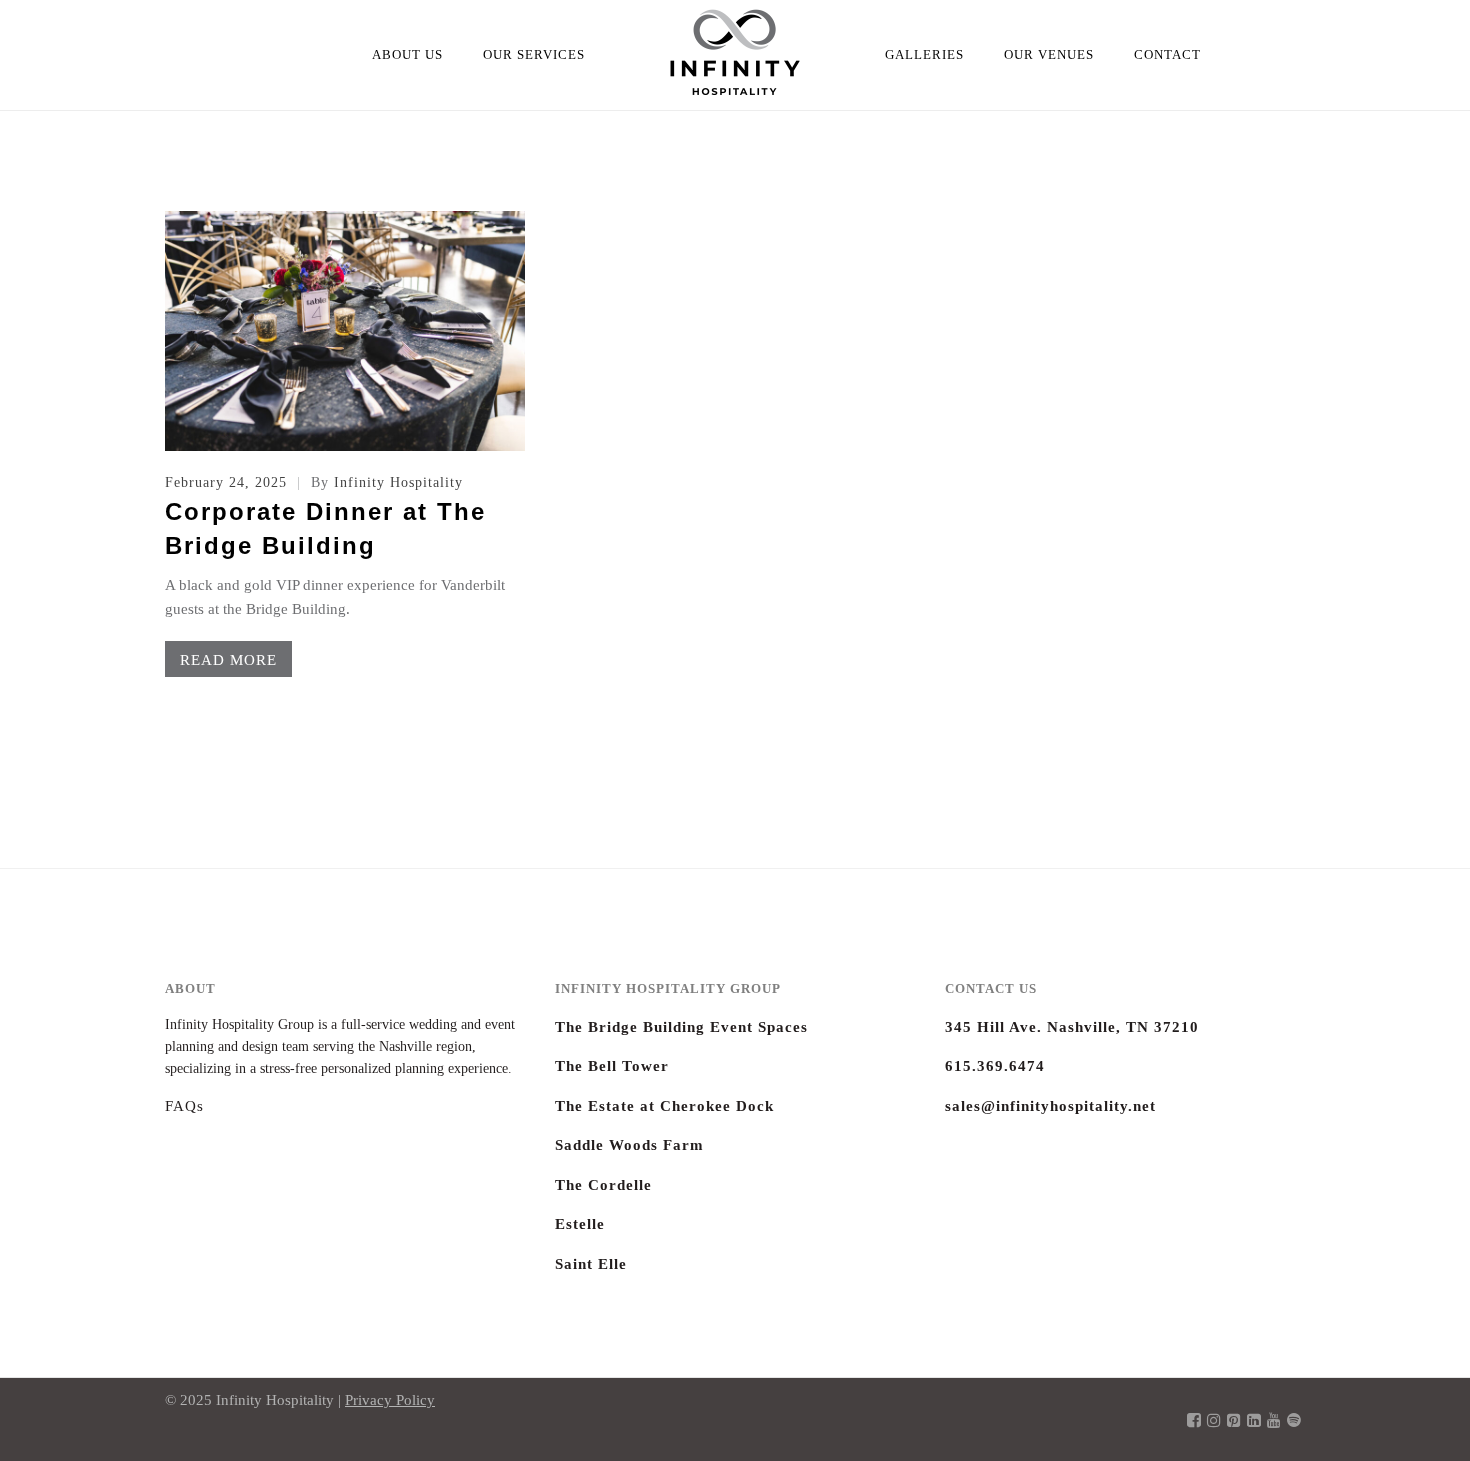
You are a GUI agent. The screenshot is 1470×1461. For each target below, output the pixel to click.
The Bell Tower (612, 1066)
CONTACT (1167, 54)
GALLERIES (924, 54)
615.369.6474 (995, 1066)
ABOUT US (407, 54)
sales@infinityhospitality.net (1050, 1106)
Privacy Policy (390, 1400)
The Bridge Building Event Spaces (681, 1027)
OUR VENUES (1049, 54)
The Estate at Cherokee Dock (664, 1106)
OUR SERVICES (534, 54)
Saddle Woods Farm (629, 1145)
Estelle (580, 1224)
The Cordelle (603, 1185)
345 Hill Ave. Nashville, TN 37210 (1072, 1027)
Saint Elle (591, 1264)
